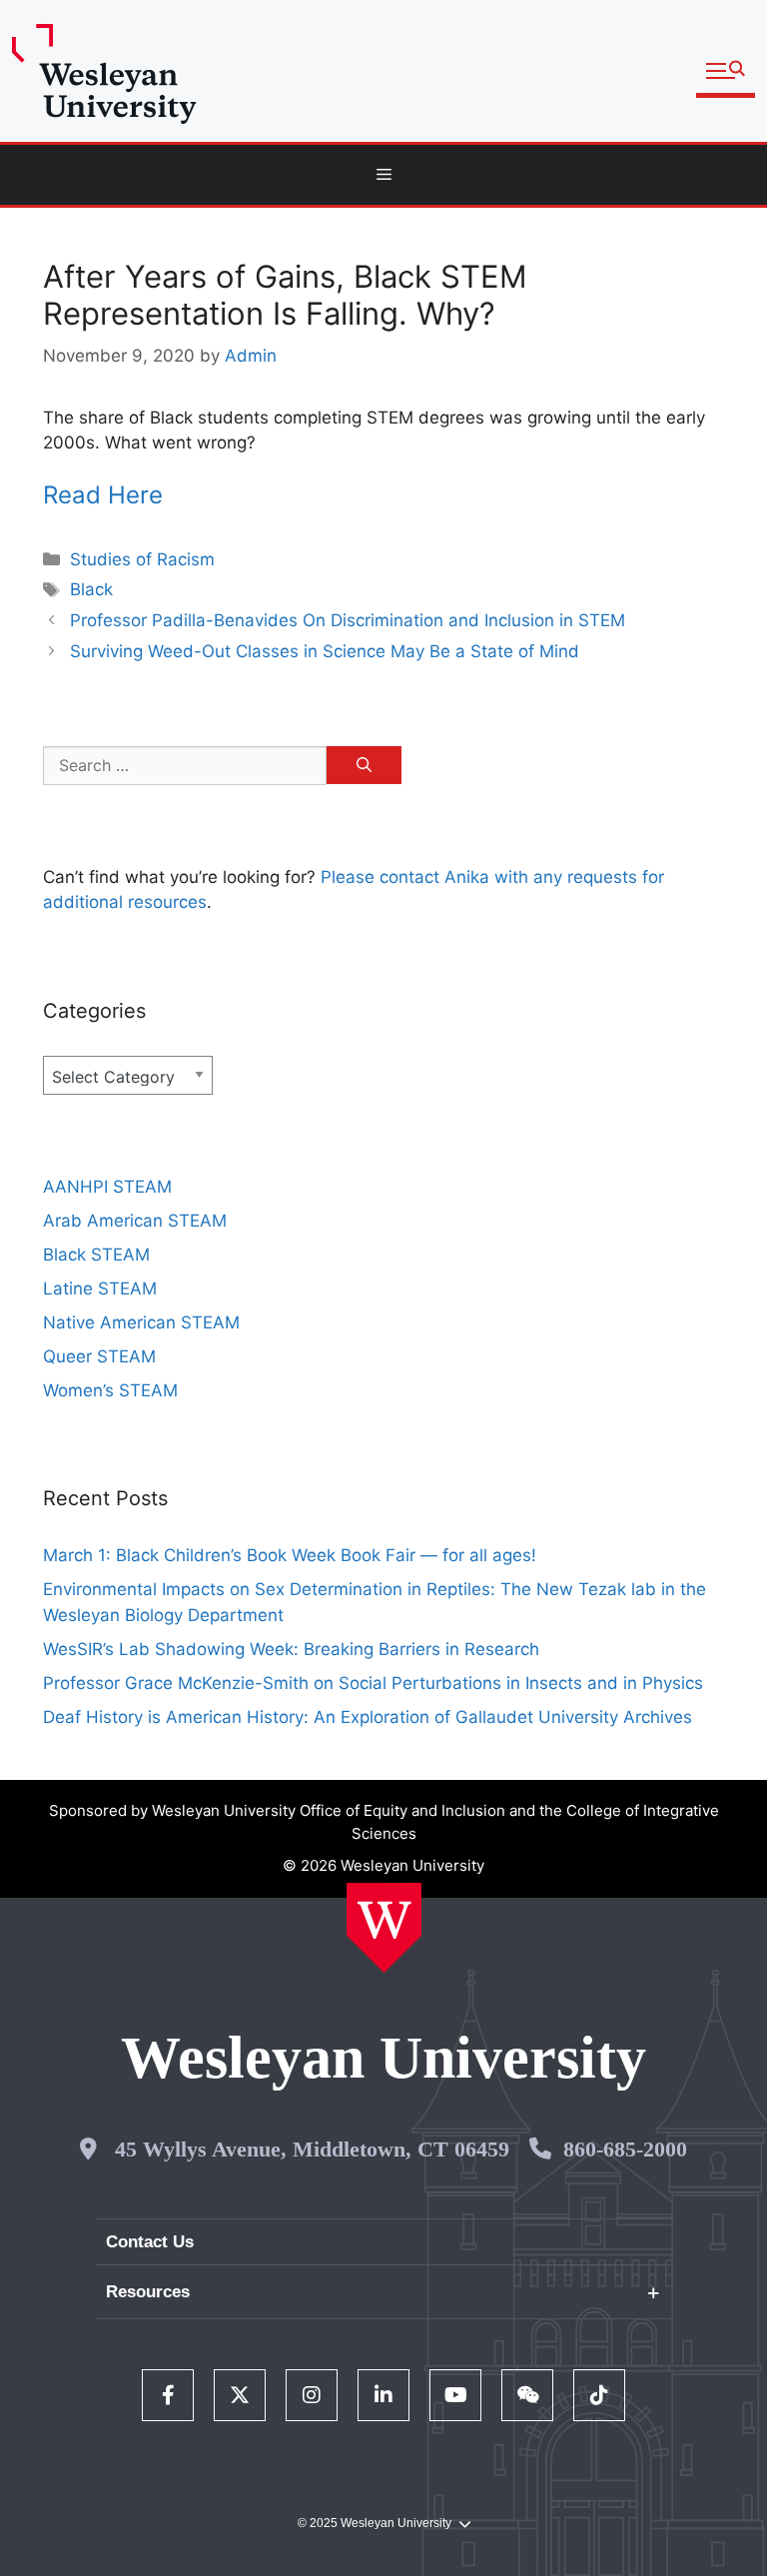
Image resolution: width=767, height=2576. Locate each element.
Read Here (103, 495)
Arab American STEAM (135, 1221)
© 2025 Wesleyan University (375, 2523)
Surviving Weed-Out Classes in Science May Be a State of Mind (325, 651)
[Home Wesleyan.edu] (384, 1928)
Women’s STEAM (110, 1390)
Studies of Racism (142, 559)
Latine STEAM (100, 1288)
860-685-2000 (625, 2149)
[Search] (364, 765)
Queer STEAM (99, 1356)
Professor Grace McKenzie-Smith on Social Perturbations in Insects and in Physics (373, 1683)
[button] (726, 71)
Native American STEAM (141, 1322)
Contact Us (150, 2242)
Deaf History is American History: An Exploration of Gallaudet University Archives (370, 1717)
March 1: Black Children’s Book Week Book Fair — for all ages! (290, 1555)
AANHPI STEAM (107, 1187)
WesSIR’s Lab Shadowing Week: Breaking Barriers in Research (291, 1649)
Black (91, 589)
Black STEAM (96, 1255)
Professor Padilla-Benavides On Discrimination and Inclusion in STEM (348, 620)
